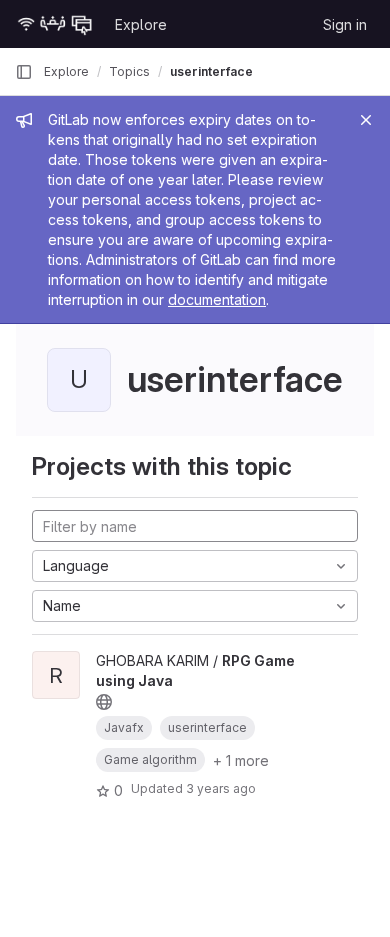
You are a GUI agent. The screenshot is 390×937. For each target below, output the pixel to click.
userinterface (211, 71)
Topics (129, 71)
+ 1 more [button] (241, 760)
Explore (141, 24)
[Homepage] (55, 24)
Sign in (345, 24)
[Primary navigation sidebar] (24, 72)
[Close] (366, 120)
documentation (217, 299)
